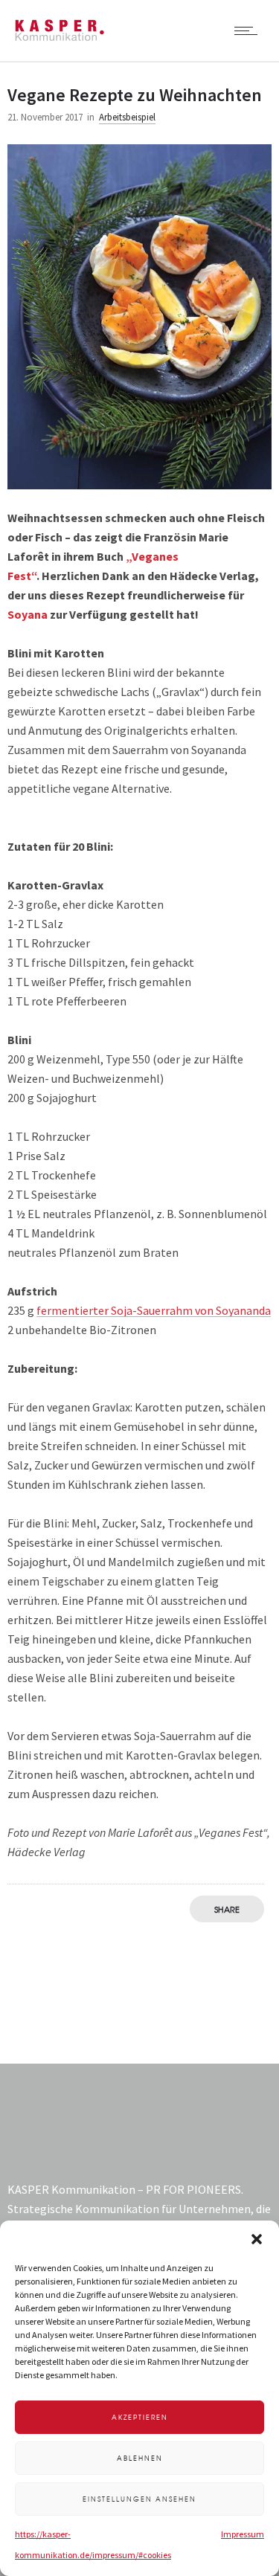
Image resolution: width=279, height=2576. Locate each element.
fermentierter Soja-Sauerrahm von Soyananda (154, 1310)
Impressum (243, 2534)
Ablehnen (140, 2458)
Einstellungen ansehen (139, 2499)
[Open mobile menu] (249, 30)
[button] (257, 2239)
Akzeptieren (140, 2417)
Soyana (28, 614)
